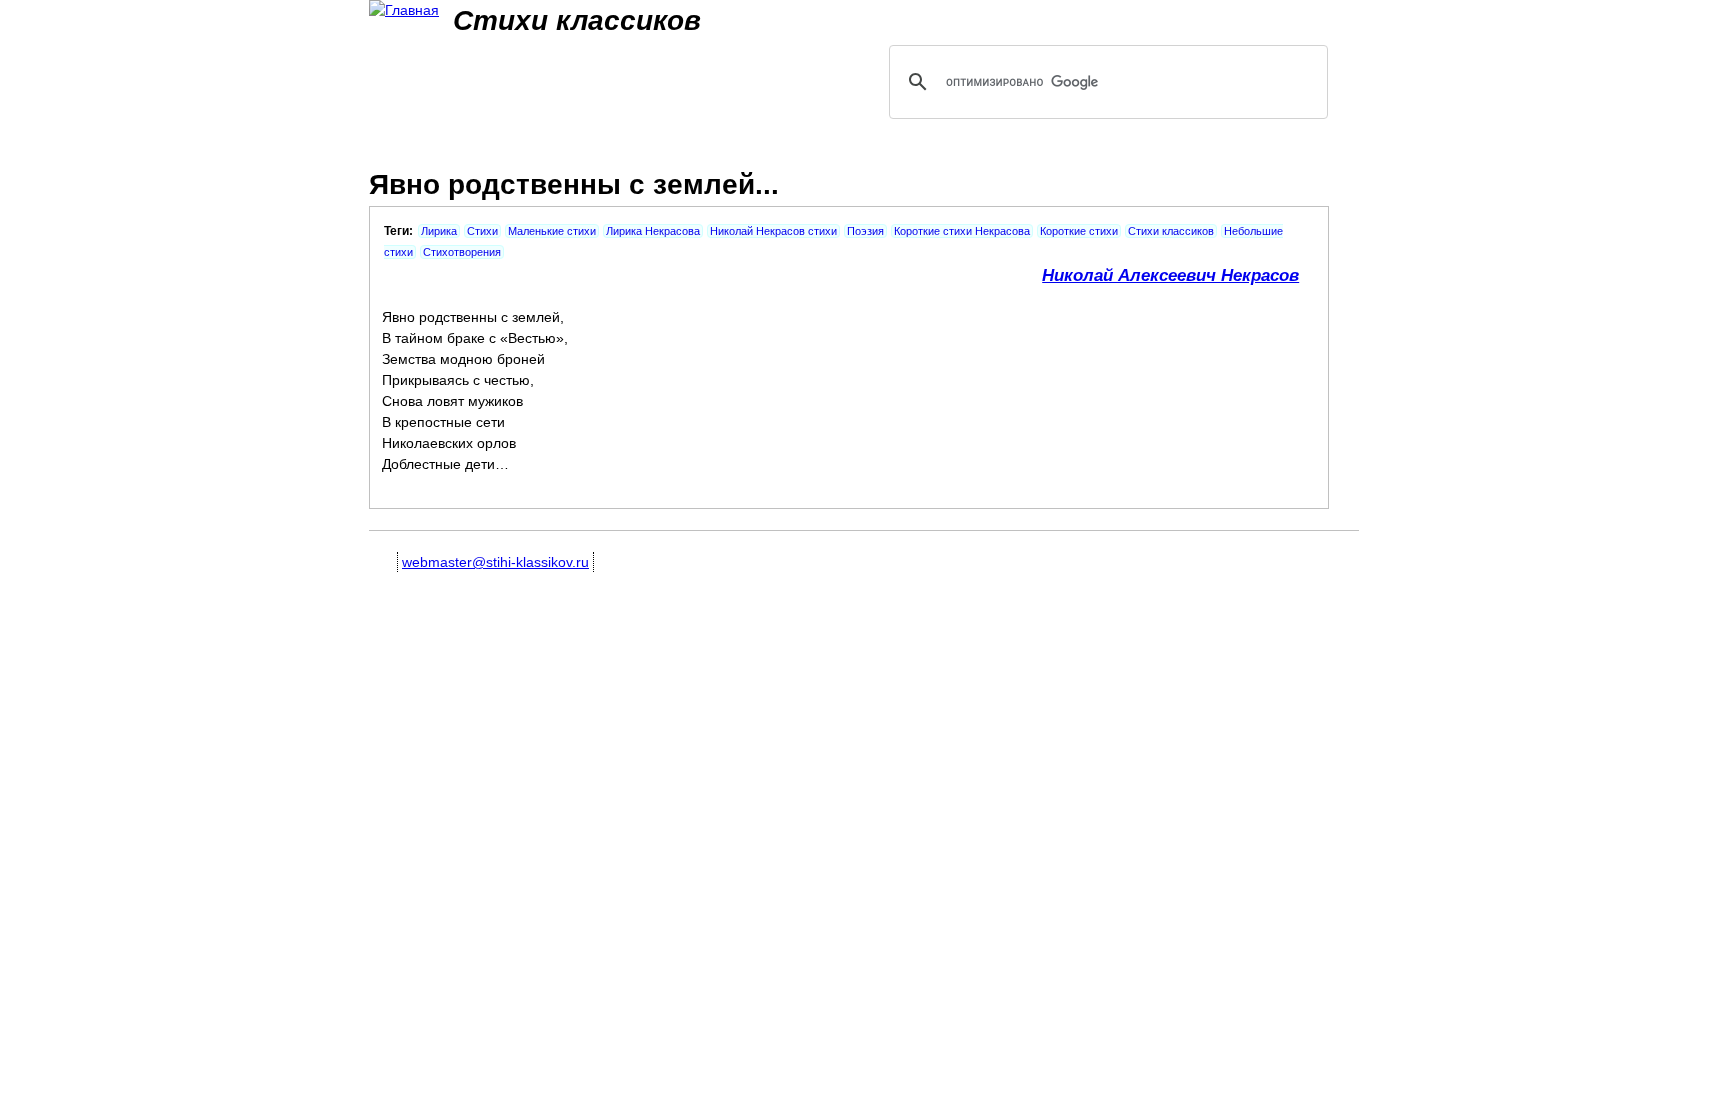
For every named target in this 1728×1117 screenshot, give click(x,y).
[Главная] (404, 10)
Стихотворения (462, 252)
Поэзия (865, 231)
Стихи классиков (1171, 231)
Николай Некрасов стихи (773, 231)
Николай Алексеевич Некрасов (1170, 275)
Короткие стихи (1079, 231)
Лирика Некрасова (653, 231)
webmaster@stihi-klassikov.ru (495, 562)
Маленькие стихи (552, 231)
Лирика (439, 231)
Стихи (482, 231)
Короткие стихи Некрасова (962, 231)
